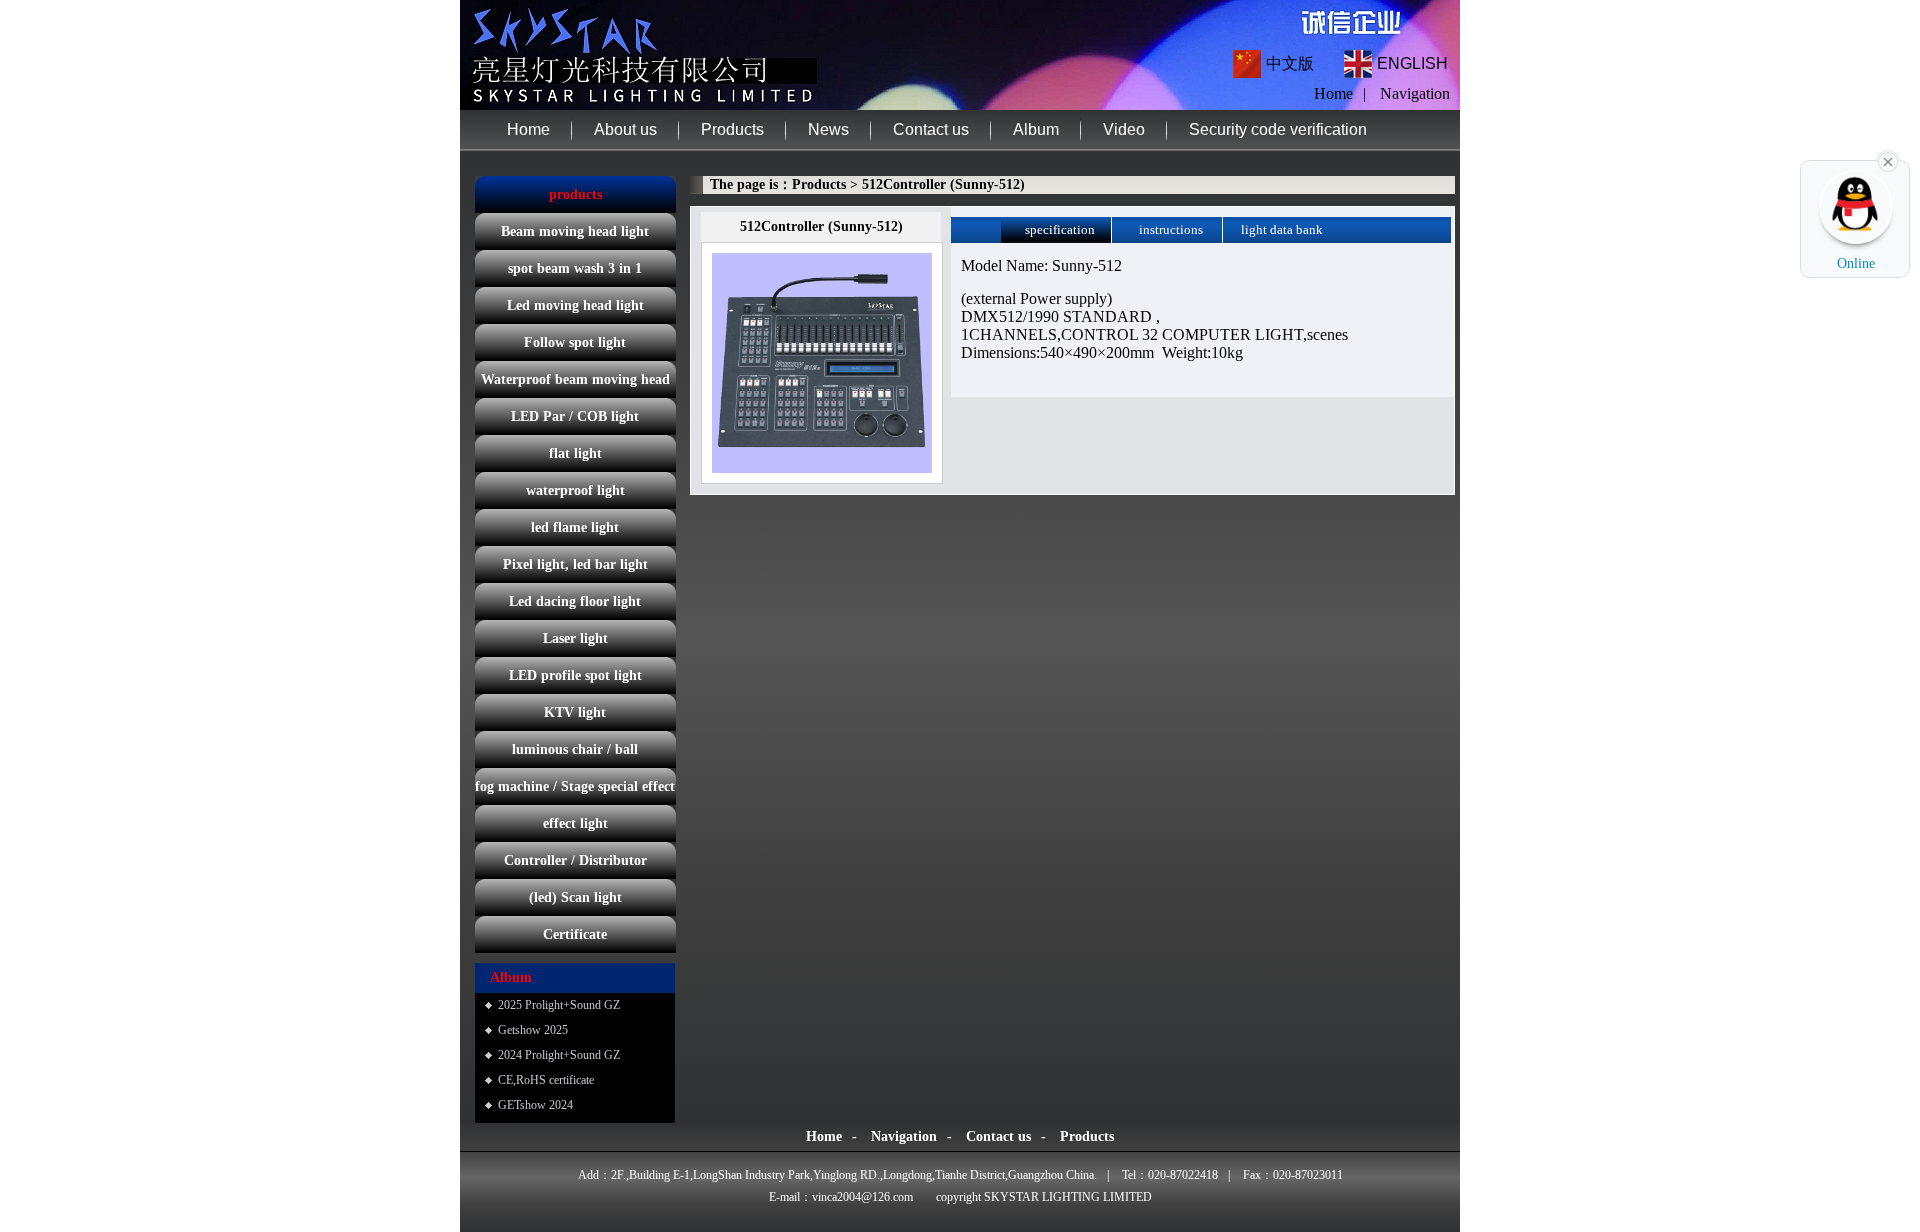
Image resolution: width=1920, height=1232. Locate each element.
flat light (575, 453)
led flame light (575, 527)
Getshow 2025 (533, 1030)
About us (625, 129)
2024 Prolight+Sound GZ (559, 1055)
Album (1036, 129)
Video (1124, 129)
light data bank (1282, 229)
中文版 (1290, 63)
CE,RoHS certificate (546, 1080)
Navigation (1415, 93)
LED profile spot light (575, 675)
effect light (575, 823)
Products (732, 129)
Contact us (931, 129)
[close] (1888, 160)
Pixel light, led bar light (575, 564)
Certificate (575, 934)
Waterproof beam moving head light (575, 385)
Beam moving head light (575, 231)
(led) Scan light (575, 897)
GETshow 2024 (535, 1105)
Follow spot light (575, 342)
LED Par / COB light (575, 416)
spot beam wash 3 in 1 (575, 268)
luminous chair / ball (575, 749)
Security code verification (1278, 129)
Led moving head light (575, 305)
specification (1060, 229)
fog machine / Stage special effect (575, 786)
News (828, 129)
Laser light (575, 638)
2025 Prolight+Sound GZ (559, 1005)
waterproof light (575, 490)
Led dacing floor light (575, 601)
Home (528, 129)
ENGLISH (1412, 63)
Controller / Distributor (575, 860)
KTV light (575, 712)
